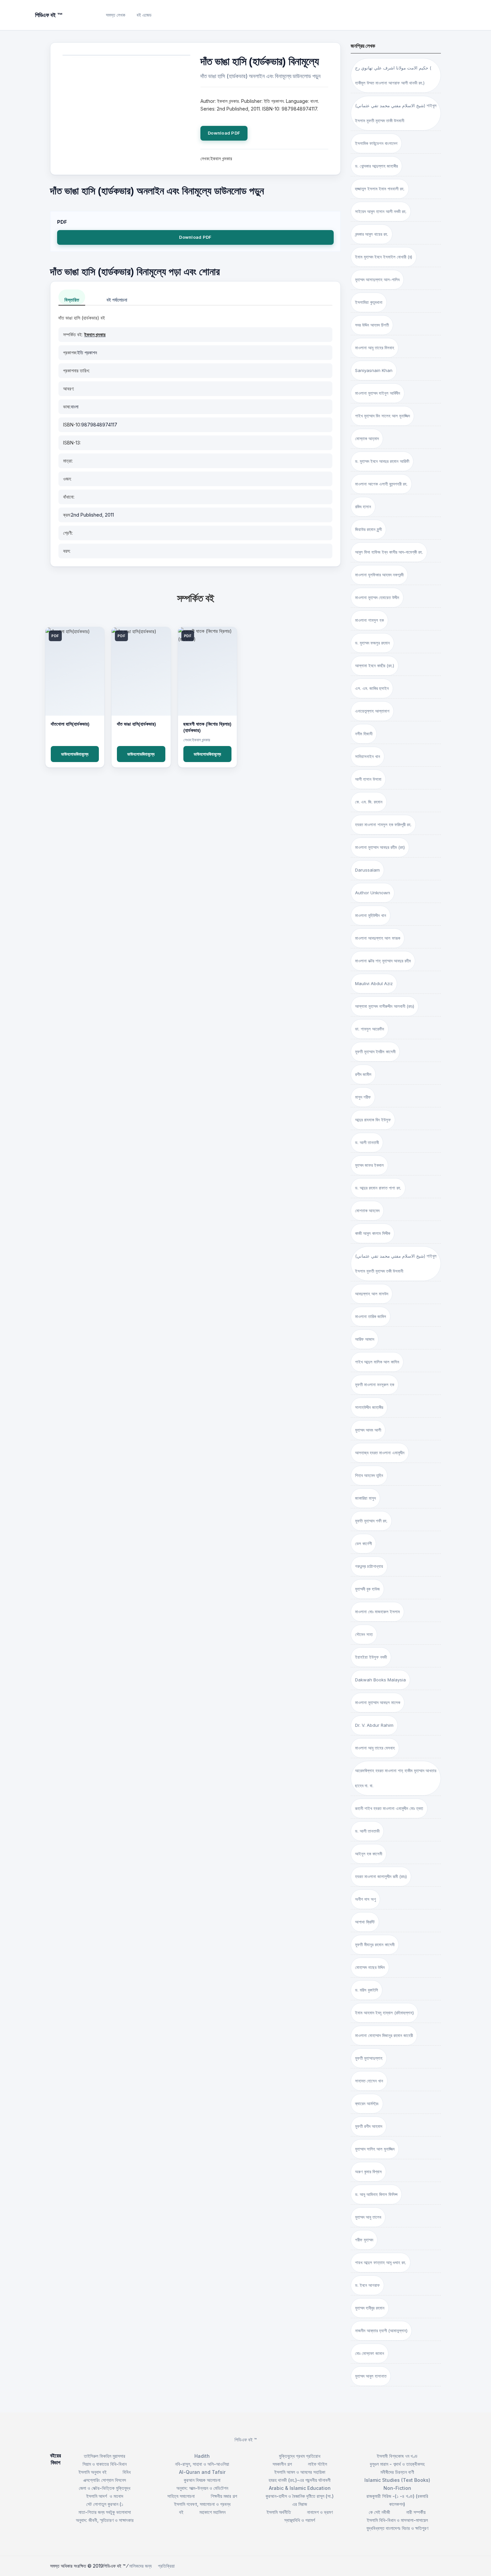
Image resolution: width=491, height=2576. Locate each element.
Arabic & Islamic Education (300, 2488)
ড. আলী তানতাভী (367, 1831)
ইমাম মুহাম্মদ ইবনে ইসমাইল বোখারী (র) (384, 257)
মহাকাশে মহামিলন (212, 2512)
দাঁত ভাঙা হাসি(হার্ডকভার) (136, 724)
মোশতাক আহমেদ (367, 1211)
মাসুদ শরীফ (363, 1097)
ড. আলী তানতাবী (367, 1142)
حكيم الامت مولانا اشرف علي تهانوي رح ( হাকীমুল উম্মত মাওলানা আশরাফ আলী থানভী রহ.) (393, 75)
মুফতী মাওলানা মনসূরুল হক (375, 1385)
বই (181, 2512)
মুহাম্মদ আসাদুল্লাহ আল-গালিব (377, 280)
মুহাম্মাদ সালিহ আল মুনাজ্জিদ (375, 2149)
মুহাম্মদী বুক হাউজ (367, 1589)
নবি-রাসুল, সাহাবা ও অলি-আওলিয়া (202, 2464)
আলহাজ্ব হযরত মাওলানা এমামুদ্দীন (380, 1453)
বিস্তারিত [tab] (72, 300)
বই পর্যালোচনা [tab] (117, 300)
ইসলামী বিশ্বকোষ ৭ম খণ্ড (397, 2456)
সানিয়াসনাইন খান (368, 756)
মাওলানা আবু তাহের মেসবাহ (375, 1748)
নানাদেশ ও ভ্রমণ (320, 2512)
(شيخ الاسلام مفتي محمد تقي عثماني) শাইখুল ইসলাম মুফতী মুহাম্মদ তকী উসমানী (396, 1263)
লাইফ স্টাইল (317, 2464)
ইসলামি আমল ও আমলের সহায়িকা (300, 2472)
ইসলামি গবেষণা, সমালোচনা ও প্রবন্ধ (202, 2504)
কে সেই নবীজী (379, 2512)
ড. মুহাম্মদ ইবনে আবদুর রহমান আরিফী (382, 461)
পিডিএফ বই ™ (246, 2440)
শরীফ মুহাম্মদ (364, 2240)
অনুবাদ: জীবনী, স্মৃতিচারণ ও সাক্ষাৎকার (105, 2520)
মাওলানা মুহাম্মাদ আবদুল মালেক (378, 1702)
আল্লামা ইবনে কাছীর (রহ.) (375, 666)
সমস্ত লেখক (116, 15)
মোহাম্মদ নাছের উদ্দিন (370, 1967)
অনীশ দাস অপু (365, 1899)
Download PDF (224, 133)
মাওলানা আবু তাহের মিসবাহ (375, 348)
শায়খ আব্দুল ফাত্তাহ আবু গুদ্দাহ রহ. (381, 2262)
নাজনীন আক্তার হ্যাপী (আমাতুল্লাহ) (381, 2331)
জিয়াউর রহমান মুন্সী (368, 529)
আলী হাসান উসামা (368, 779)
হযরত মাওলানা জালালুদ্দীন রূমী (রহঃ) (381, 1876)
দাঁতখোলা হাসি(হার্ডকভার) (70, 724)
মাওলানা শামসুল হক (369, 620)
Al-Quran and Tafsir (202, 2472)
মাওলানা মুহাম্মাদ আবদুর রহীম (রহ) (380, 847)
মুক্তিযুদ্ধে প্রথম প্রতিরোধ (300, 2456)
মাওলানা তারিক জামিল (371, 1316)
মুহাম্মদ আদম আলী (368, 1430)
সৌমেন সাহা (364, 1634)
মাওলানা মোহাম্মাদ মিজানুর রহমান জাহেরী (384, 2035)
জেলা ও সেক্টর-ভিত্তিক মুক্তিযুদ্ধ (105, 2488)
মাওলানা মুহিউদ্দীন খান (371, 915)
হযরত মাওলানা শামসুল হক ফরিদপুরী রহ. (383, 824)
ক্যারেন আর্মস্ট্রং (367, 2103)
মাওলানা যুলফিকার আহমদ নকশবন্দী (379, 575)
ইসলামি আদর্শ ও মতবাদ (105, 2496)
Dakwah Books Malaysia (380, 1680)
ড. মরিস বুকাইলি (367, 1990)
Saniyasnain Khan (374, 370)
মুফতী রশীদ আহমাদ (369, 2126)
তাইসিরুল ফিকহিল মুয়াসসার (105, 2456)
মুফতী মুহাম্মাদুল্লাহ (369, 2058)
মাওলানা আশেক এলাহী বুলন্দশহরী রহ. (381, 484)
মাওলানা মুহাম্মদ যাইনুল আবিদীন (378, 393)
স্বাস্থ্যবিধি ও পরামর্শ (300, 2520)
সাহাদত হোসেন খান (369, 2081)
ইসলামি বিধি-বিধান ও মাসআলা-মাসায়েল (397, 2520)
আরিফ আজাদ (365, 1339)
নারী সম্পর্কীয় (416, 2512)
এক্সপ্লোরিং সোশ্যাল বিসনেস (105, 2480)
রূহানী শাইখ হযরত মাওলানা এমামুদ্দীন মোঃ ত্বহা (389, 1808)
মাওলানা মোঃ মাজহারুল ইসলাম (377, 1612)
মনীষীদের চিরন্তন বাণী (397, 2472)
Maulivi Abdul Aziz (374, 983)
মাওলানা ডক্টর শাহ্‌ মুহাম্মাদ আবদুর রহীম (383, 961)
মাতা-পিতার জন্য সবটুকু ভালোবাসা (105, 2512)
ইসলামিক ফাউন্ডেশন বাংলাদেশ (376, 143)
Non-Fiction (397, 2488)
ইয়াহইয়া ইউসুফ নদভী (371, 1657)
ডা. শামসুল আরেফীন (370, 1029)
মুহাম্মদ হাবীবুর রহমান (370, 2308)
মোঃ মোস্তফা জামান (370, 2353)
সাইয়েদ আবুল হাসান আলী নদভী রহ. (381, 211)
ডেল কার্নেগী (363, 1543)
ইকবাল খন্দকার (95, 334)
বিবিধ (127, 2472)
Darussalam (367, 870)
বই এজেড (144, 15)
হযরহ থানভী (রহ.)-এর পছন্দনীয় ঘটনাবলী (300, 2480)
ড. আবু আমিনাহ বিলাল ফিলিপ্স (376, 2194)
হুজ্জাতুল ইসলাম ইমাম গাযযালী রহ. (380, 189)
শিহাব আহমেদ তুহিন (369, 1475)
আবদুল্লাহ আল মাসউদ (372, 1294)
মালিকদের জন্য (140, 2566)
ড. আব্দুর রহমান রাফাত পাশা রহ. (378, 1188)
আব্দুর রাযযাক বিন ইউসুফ (373, 1120)
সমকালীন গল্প (282, 2464)
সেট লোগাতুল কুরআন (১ (105, 2504)
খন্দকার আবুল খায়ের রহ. (372, 234)
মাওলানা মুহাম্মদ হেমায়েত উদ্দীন (377, 597)
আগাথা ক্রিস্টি (365, 1922)
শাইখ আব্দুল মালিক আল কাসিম (377, 1362)
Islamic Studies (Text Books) (397, 2480)
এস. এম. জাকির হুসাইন (372, 688)
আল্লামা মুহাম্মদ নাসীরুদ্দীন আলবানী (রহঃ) (385, 1006)
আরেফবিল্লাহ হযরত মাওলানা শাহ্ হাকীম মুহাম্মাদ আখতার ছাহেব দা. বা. (396, 1778)
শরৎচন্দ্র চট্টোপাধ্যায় (369, 1566)
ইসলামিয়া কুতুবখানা (369, 302)
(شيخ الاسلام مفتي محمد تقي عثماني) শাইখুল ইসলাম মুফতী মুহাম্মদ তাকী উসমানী (396, 113)
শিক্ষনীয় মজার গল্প (224, 2496)
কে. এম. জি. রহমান (369, 802)
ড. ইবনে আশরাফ (367, 2285)
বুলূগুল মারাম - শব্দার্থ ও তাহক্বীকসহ (397, 2464)
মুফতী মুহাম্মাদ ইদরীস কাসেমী (375, 1052)
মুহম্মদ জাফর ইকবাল (369, 1165)
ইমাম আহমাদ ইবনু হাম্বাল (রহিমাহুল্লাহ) (384, 2013)
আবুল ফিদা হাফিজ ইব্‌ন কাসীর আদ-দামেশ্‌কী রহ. (389, 552)
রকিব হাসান (363, 507)
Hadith (202, 2456)
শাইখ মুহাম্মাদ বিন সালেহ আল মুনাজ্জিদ (382, 416)
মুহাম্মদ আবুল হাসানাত (371, 2376)
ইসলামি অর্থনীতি (279, 2512)
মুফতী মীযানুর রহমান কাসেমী (375, 1945)
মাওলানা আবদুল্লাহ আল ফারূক (378, 938)
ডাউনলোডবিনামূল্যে (75, 754)
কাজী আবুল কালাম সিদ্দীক (373, 1233)
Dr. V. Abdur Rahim (374, 1725)
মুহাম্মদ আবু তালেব (368, 2217)
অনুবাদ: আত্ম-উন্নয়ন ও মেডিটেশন (202, 2488)
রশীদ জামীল (363, 1074)
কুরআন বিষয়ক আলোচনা (202, 2480)
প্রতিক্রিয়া (166, 2566)
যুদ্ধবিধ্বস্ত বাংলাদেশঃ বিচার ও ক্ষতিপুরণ (397, 2528)
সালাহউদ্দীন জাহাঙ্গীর (369, 1407)
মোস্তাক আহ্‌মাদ (367, 438)
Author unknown (373, 893)
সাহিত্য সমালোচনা (181, 2496)
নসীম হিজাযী (364, 734)
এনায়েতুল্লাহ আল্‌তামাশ (372, 711)
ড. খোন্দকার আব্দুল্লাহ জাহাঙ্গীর (376, 166)
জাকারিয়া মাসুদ (365, 1498)
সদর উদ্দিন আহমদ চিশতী (372, 325)
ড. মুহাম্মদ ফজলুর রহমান (372, 643)
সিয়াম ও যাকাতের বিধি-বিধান (105, 2464)
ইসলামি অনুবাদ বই (93, 2472)
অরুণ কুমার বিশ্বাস (368, 2172)
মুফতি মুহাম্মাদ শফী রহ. (371, 1521)
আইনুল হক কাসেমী (369, 1854)
